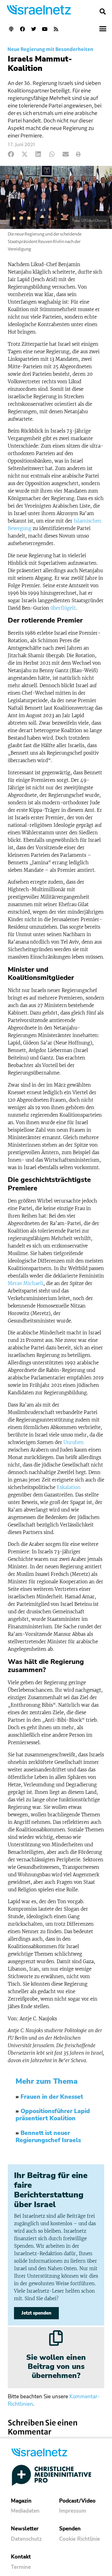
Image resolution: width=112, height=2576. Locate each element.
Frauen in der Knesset (52, 2097)
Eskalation (69, 1487)
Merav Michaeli (26, 1283)
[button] (103, 12)
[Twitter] (34, 29)
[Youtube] (45, 29)
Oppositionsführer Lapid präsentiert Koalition (53, 2115)
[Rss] (56, 29)
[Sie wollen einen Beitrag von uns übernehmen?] (56, 2338)
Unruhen (74, 1442)
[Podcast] (11, 29)
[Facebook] (22, 29)
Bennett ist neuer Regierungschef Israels (48, 2137)
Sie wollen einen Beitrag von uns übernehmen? (56, 2366)
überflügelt (63, 608)
